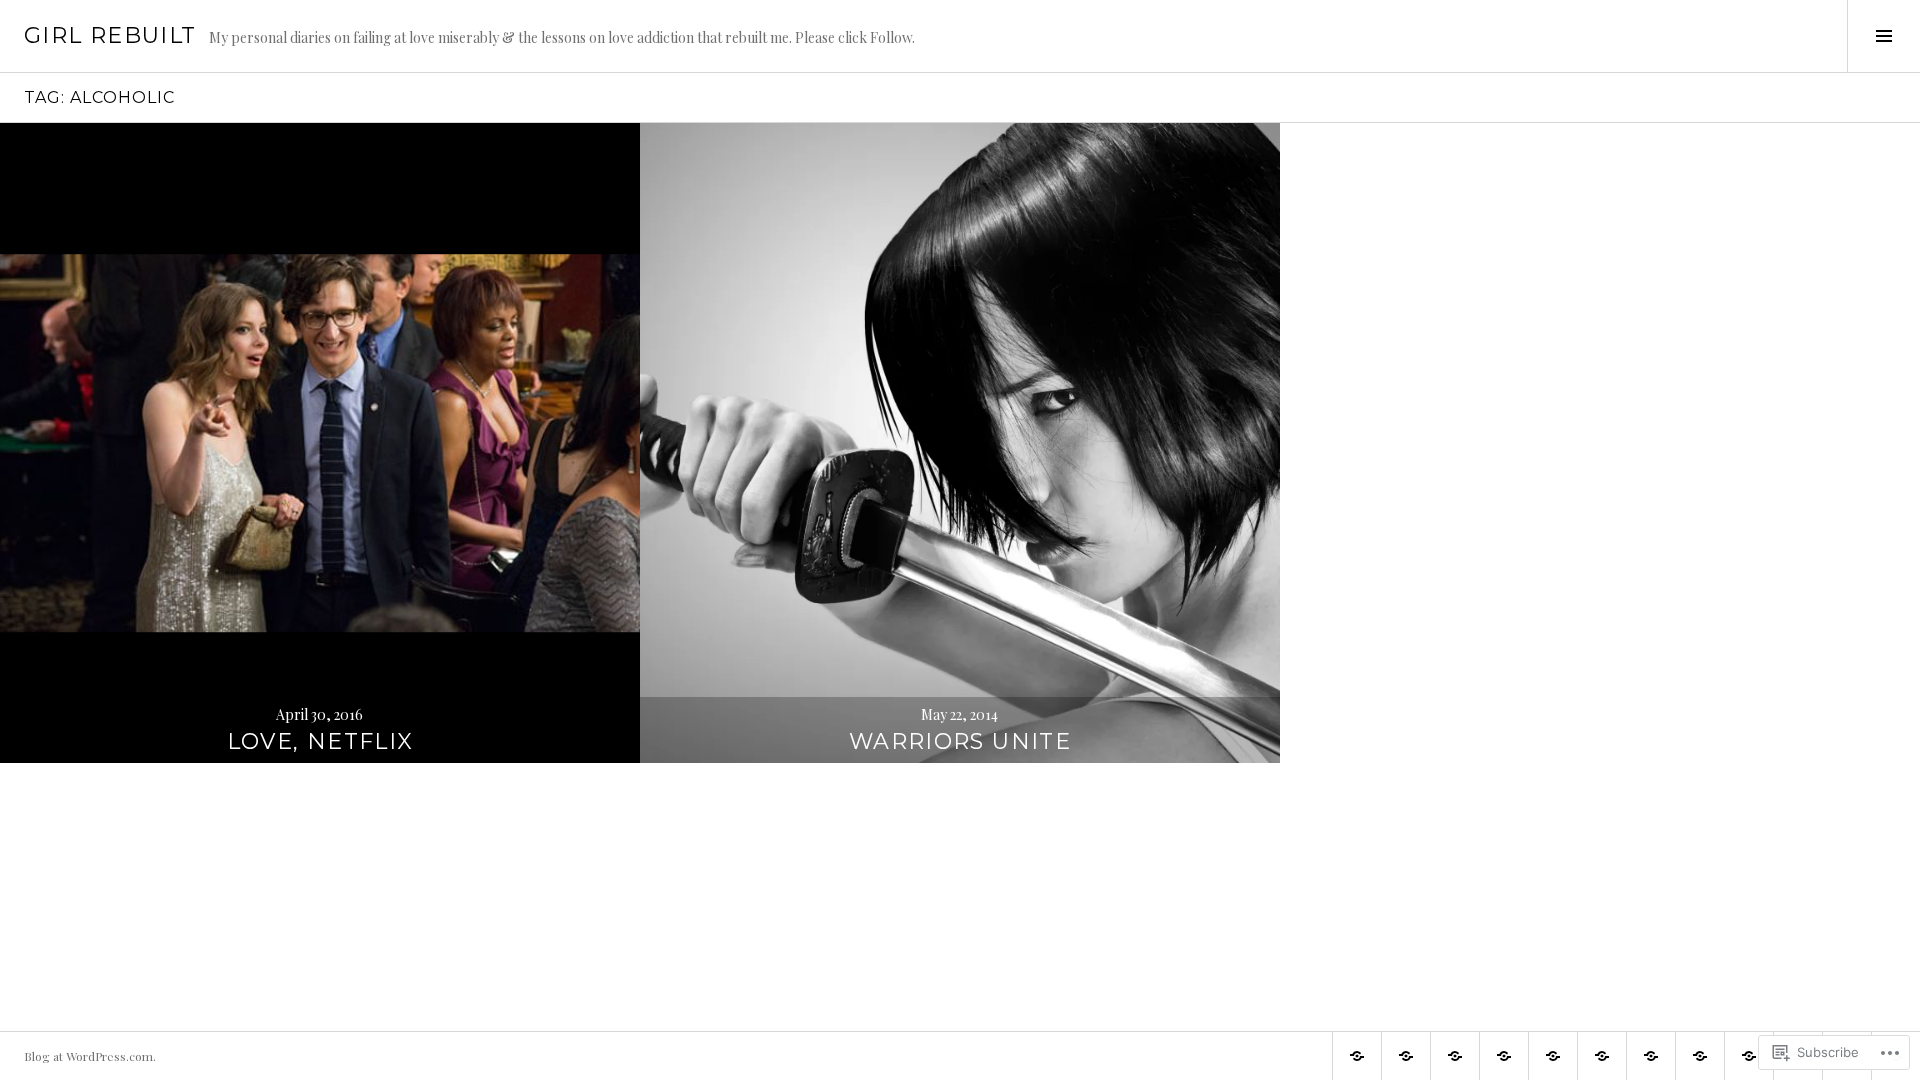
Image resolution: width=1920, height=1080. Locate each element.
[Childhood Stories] (1455, 1056)
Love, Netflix (320, 741)
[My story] (1749, 1056)
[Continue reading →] (320, 443)
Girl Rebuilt (110, 35)
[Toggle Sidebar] (1883, 36)
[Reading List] (1602, 1056)
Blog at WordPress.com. (90, 1056)
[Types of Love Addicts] (1651, 1056)
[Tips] (1700, 1056)
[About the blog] (1357, 1056)
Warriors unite (960, 741)
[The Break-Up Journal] (1406, 1056)
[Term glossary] (1553, 1056)
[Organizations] (1504, 1056)
